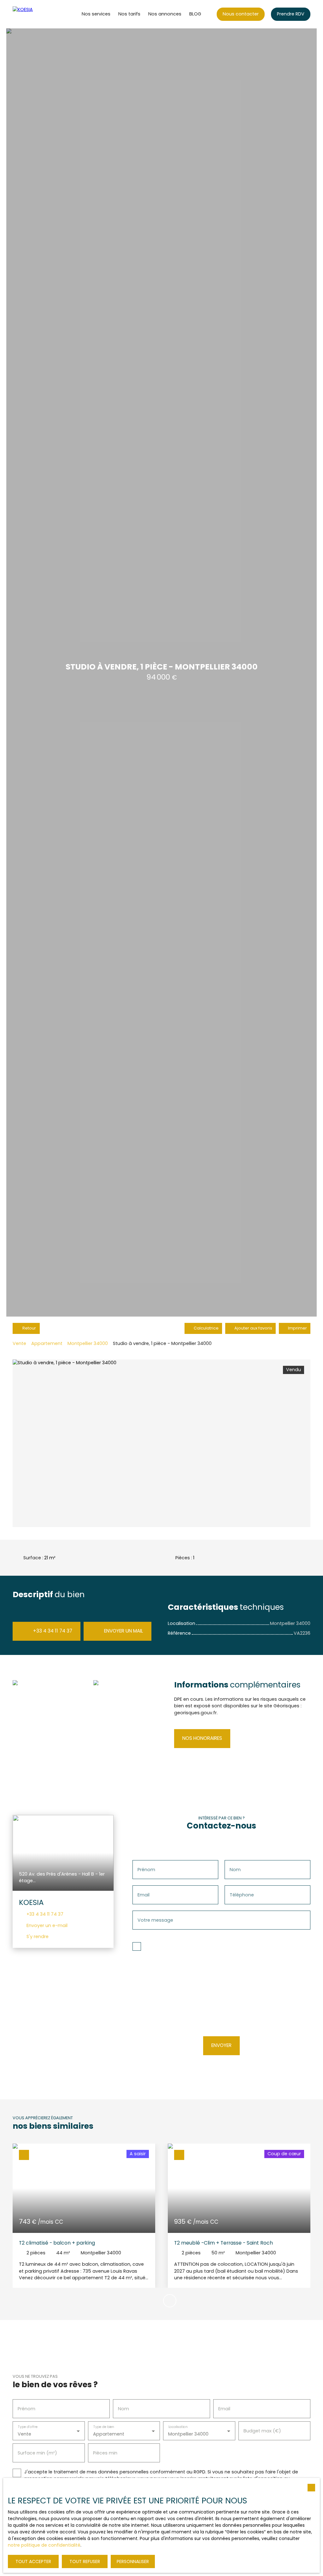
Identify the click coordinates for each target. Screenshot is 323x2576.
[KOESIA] (36, 34)
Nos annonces (165, 33)
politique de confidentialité (229, 2033)
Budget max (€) (262, 2450)
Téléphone (242, 1914)
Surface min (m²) (37, 2472)
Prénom (146, 1889)
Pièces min (105, 2472)
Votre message (155, 1940)
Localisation (178, 2446)
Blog (195, 33)
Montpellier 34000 (88, 1363)
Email (144, 1914)
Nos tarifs (129, 33)
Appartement (47, 1363)
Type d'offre (28, 2446)
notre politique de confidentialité (44, 2545)
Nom (235, 1889)
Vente (19, 1363)
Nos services (96, 33)
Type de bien (103, 2446)
